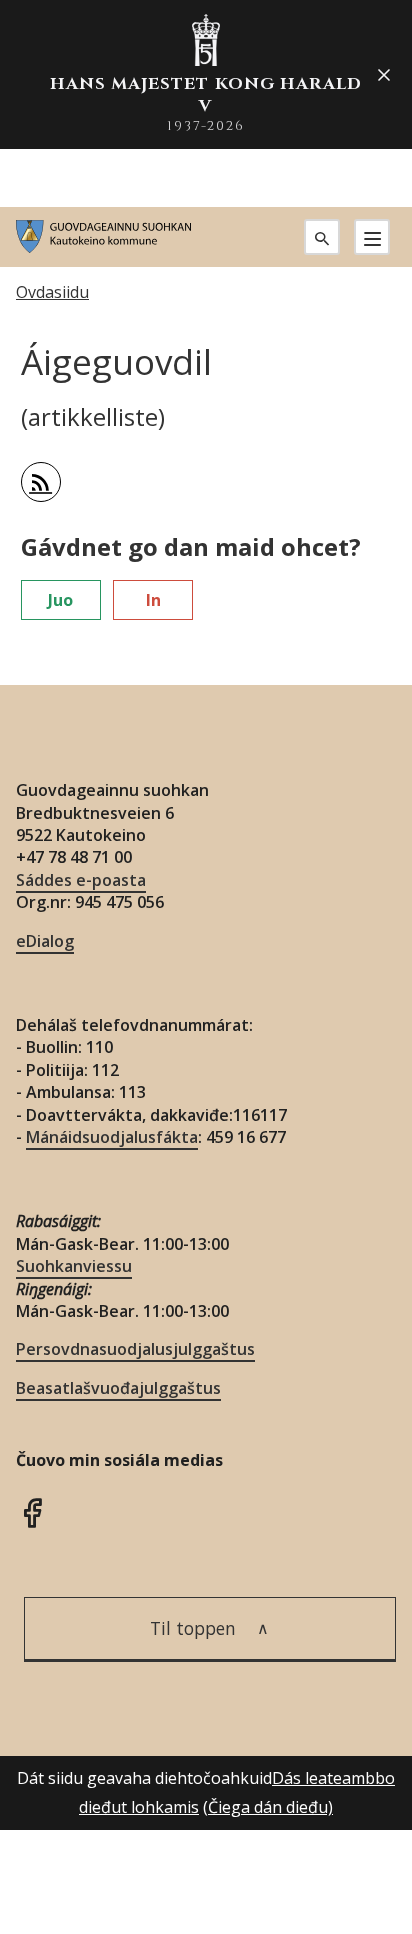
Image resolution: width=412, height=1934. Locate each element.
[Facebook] (32, 1510)
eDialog (45, 941)
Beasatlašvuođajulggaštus (118, 1388)
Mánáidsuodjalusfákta (112, 1137)
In (153, 600)
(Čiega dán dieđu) (268, 1807)
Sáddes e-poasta (81, 880)
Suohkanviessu (74, 1266)
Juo (60, 600)
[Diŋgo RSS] (41, 482)
